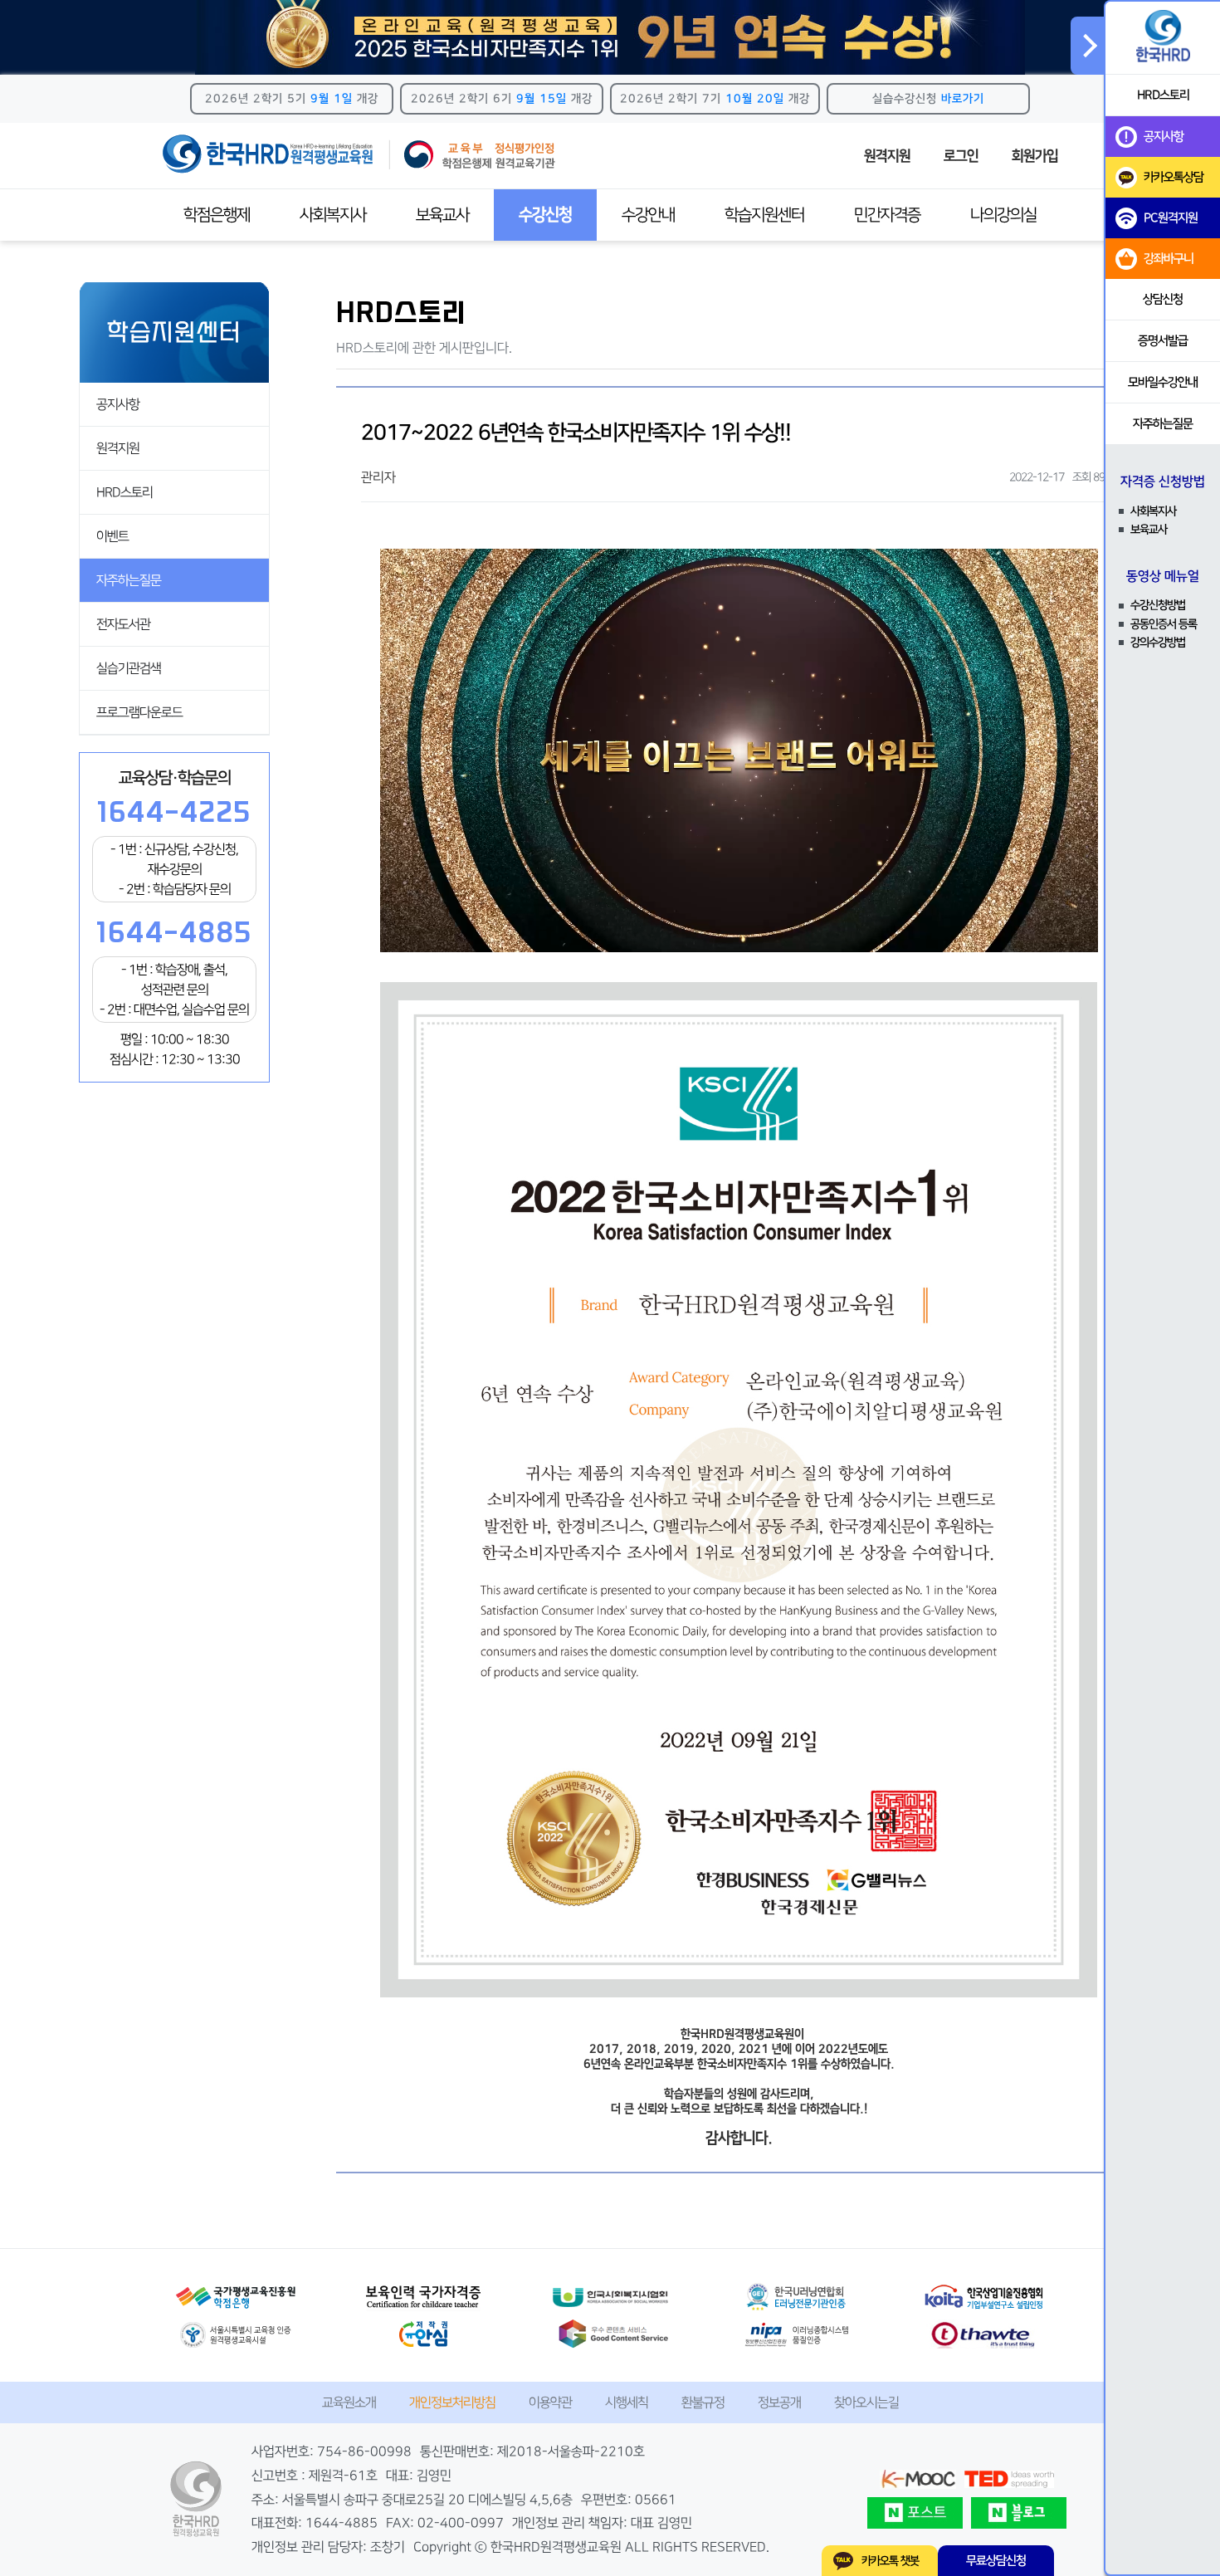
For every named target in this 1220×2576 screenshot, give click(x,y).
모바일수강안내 (1163, 382)
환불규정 (703, 2402)
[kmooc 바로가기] (918, 2479)
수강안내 (648, 215)
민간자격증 (887, 215)
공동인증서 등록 (1164, 624)
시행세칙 (627, 2402)
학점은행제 (217, 215)
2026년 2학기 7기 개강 (715, 99)
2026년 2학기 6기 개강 (502, 99)
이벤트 (112, 536)
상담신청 (1163, 299)
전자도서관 (123, 624)
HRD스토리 (124, 492)
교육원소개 (349, 2402)
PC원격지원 (1171, 218)
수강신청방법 (1158, 605)
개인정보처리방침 (452, 2402)
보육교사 (442, 215)
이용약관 (550, 2402)
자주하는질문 (129, 580)
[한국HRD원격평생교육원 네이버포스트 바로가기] (915, 2513)
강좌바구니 (1169, 259)
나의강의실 (1003, 215)
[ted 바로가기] (1009, 2479)
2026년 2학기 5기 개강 (292, 99)
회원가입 (1035, 156)
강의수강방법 (1158, 643)
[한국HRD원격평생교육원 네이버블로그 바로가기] (1019, 2513)
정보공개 (779, 2402)
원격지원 (887, 156)
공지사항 (118, 404)
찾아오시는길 (866, 2402)
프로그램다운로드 (139, 712)
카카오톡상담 (1174, 177)
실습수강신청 (928, 99)
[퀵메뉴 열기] (1087, 46)
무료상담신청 (996, 2561)
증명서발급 (1163, 341)
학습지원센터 (764, 215)
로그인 (961, 156)
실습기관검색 (129, 668)
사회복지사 (333, 215)
